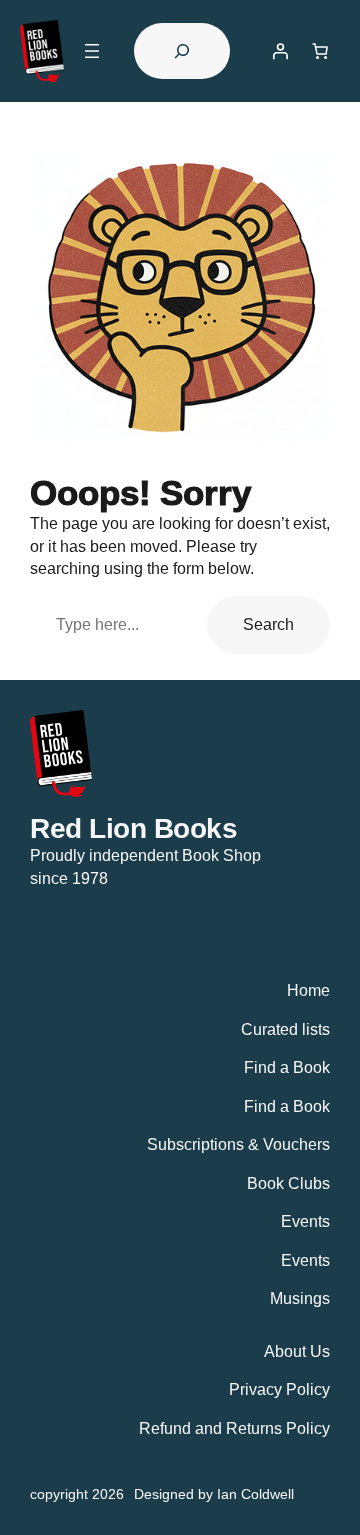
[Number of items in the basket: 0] (320, 51)
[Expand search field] (182, 51)
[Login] (280, 51)
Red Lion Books (133, 828)
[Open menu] (92, 51)
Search (268, 624)
